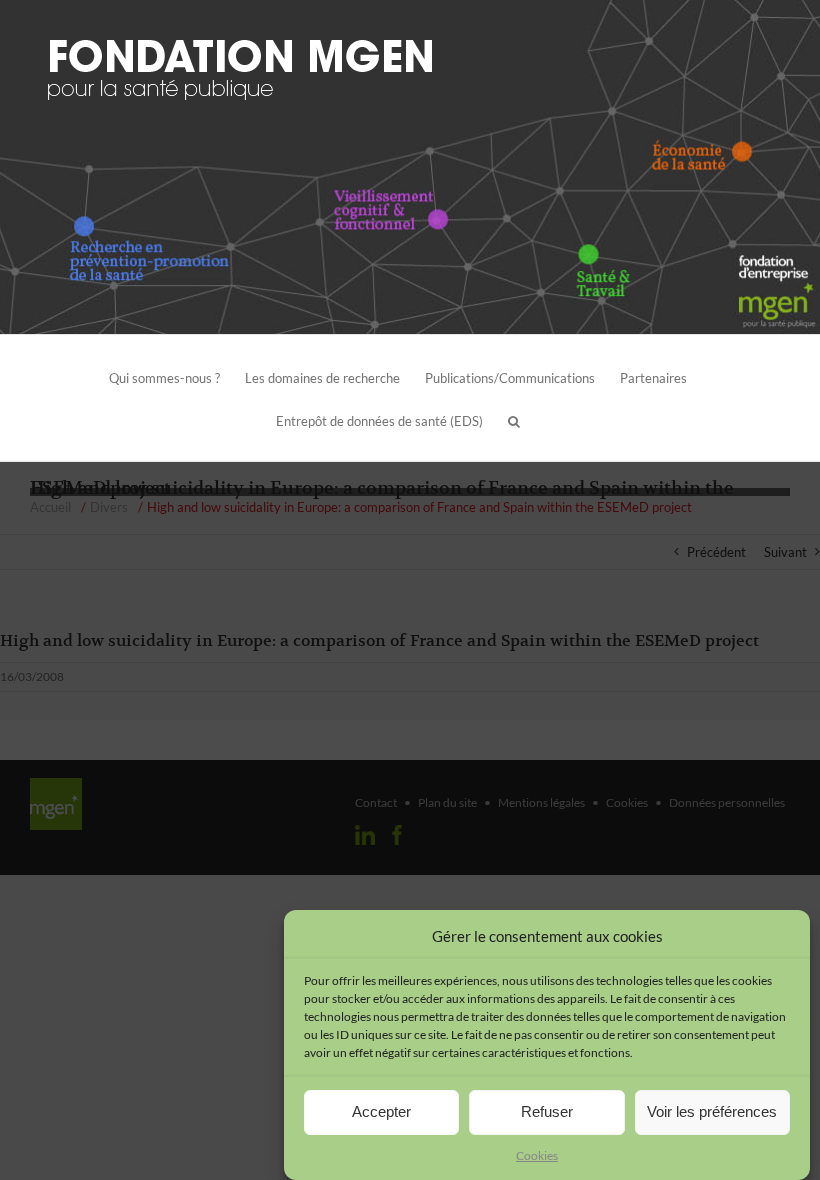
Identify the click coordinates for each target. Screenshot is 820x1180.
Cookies (537, 1155)
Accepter (381, 1111)
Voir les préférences (712, 1111)
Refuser (547, 1111)
